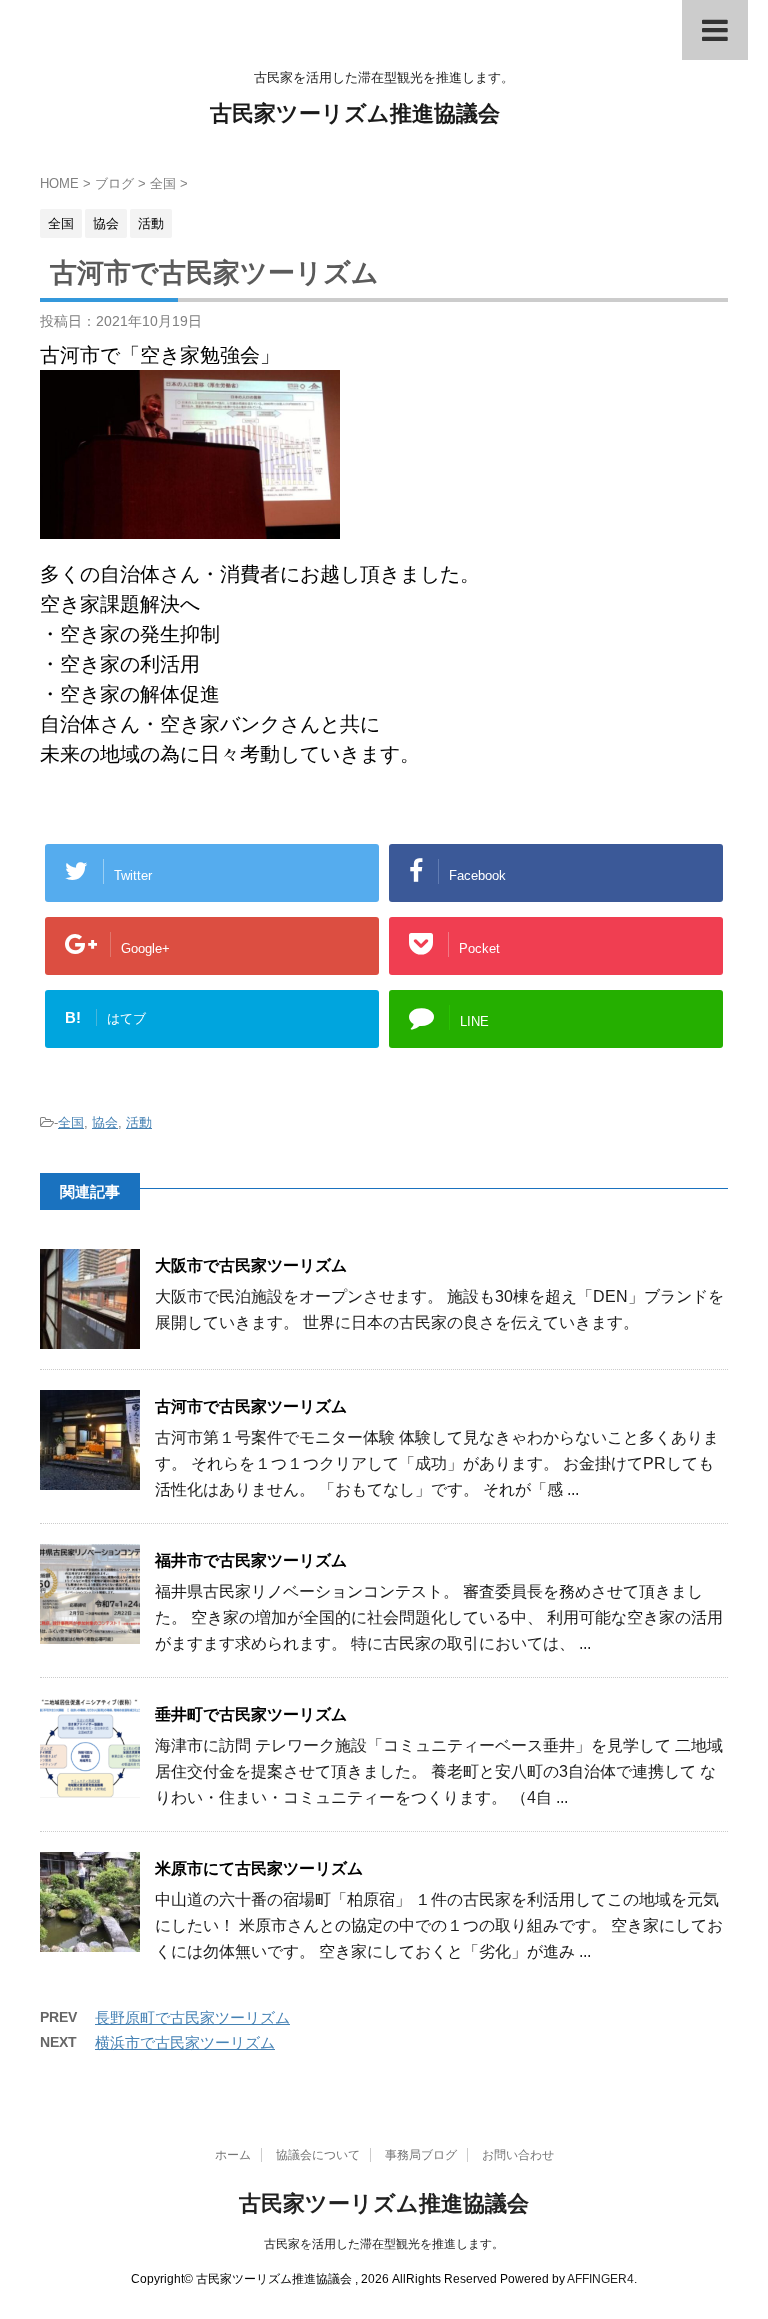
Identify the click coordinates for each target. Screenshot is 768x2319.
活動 (139, 1122)
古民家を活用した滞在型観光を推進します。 (384, 2244)
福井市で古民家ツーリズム (251, 1560)
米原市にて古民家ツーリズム (259, 1868)
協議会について (318, 2155)
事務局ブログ (421, 2155)
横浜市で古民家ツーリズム (185, 2042)
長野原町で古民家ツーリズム (192, 2017)
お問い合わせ (518, 2155)
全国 (71, 1122)
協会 (105, 1122)
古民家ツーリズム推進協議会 (355, 113)
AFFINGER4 (600, 2279)
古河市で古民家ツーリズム (251, 1406)
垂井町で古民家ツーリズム (251, 1714)
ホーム (233, 2155)
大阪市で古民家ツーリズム (251, 1265)
